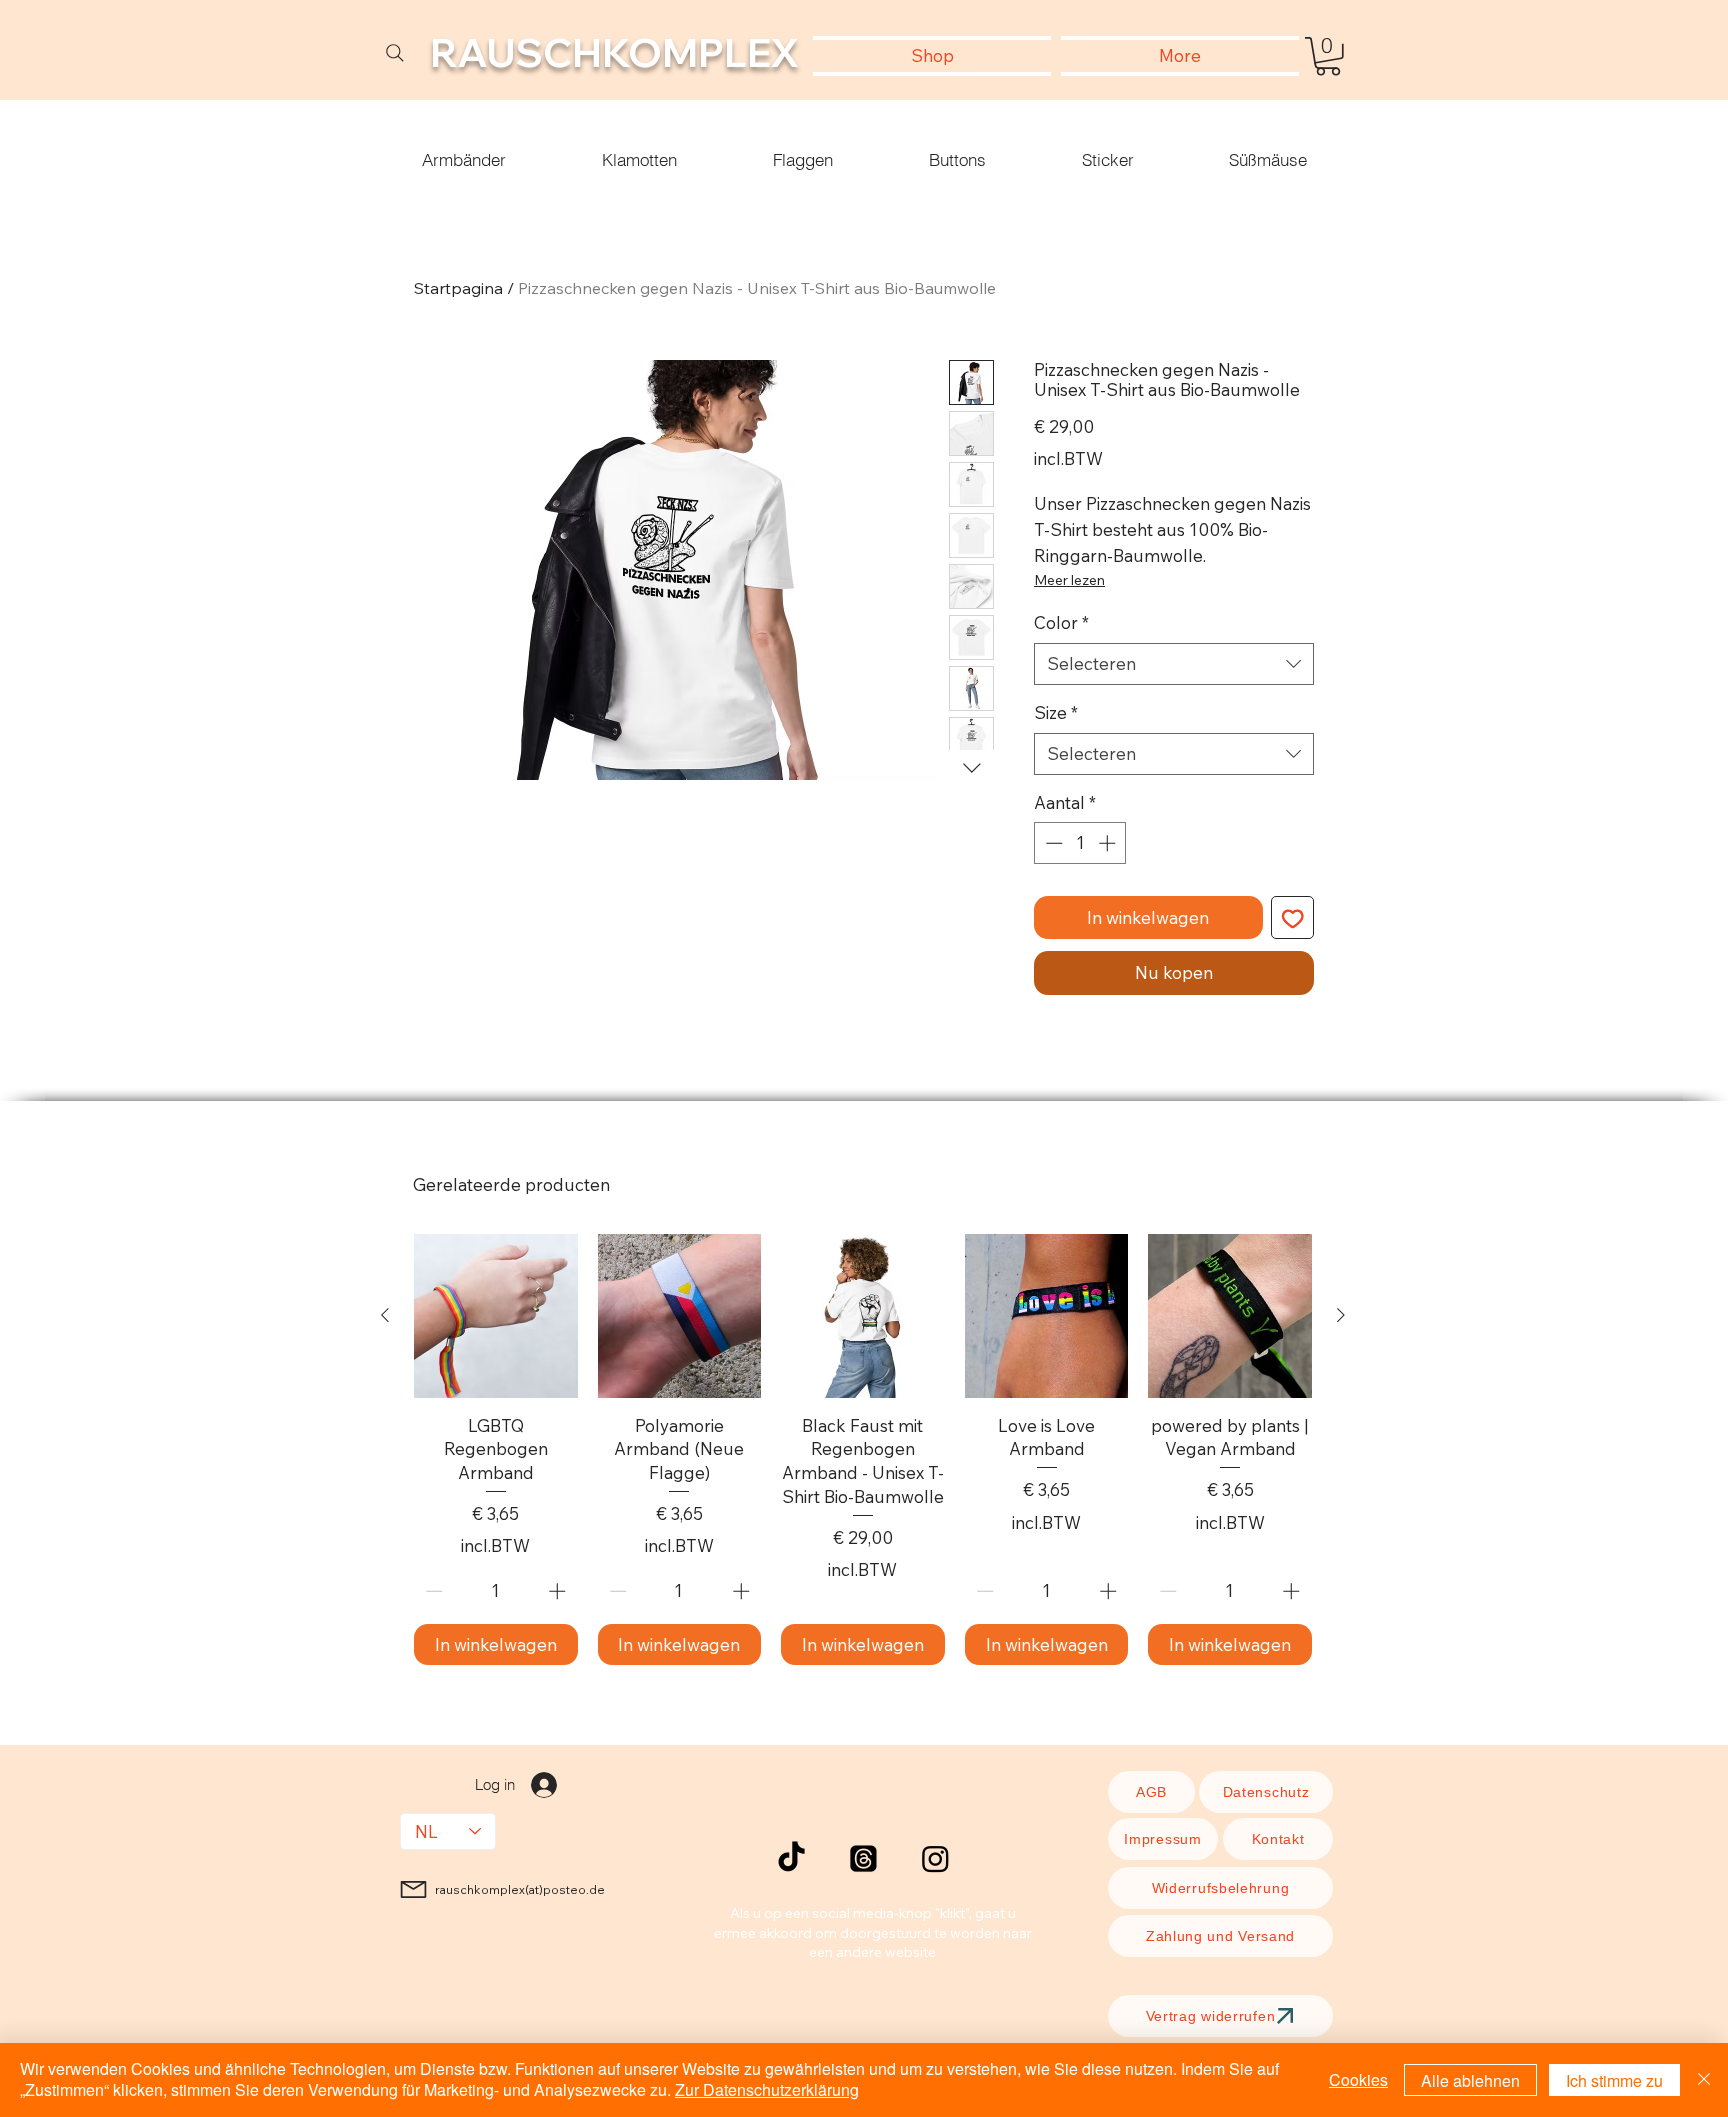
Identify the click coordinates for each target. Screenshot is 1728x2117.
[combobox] (1174, 664)
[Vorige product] (385, 1315)
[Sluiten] (1704, 2080)
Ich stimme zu (1614, 2080)
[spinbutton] (1080, 843)
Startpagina (458, 288)
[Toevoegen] (1293, 918)
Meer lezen (1069, 580)
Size (1056, 712)
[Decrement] (1052, 843)
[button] (1328, 56)
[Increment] (1109, 843)
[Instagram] (935, 1858)
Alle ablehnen (1470, 2080)
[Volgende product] (1341, 1315)
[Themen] (863, 1858)
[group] (863, 1449)
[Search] (395, 53)
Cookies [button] (1358, 2079)
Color (1061, 622)
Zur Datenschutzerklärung (767, 2089)
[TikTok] (791, 1858)
